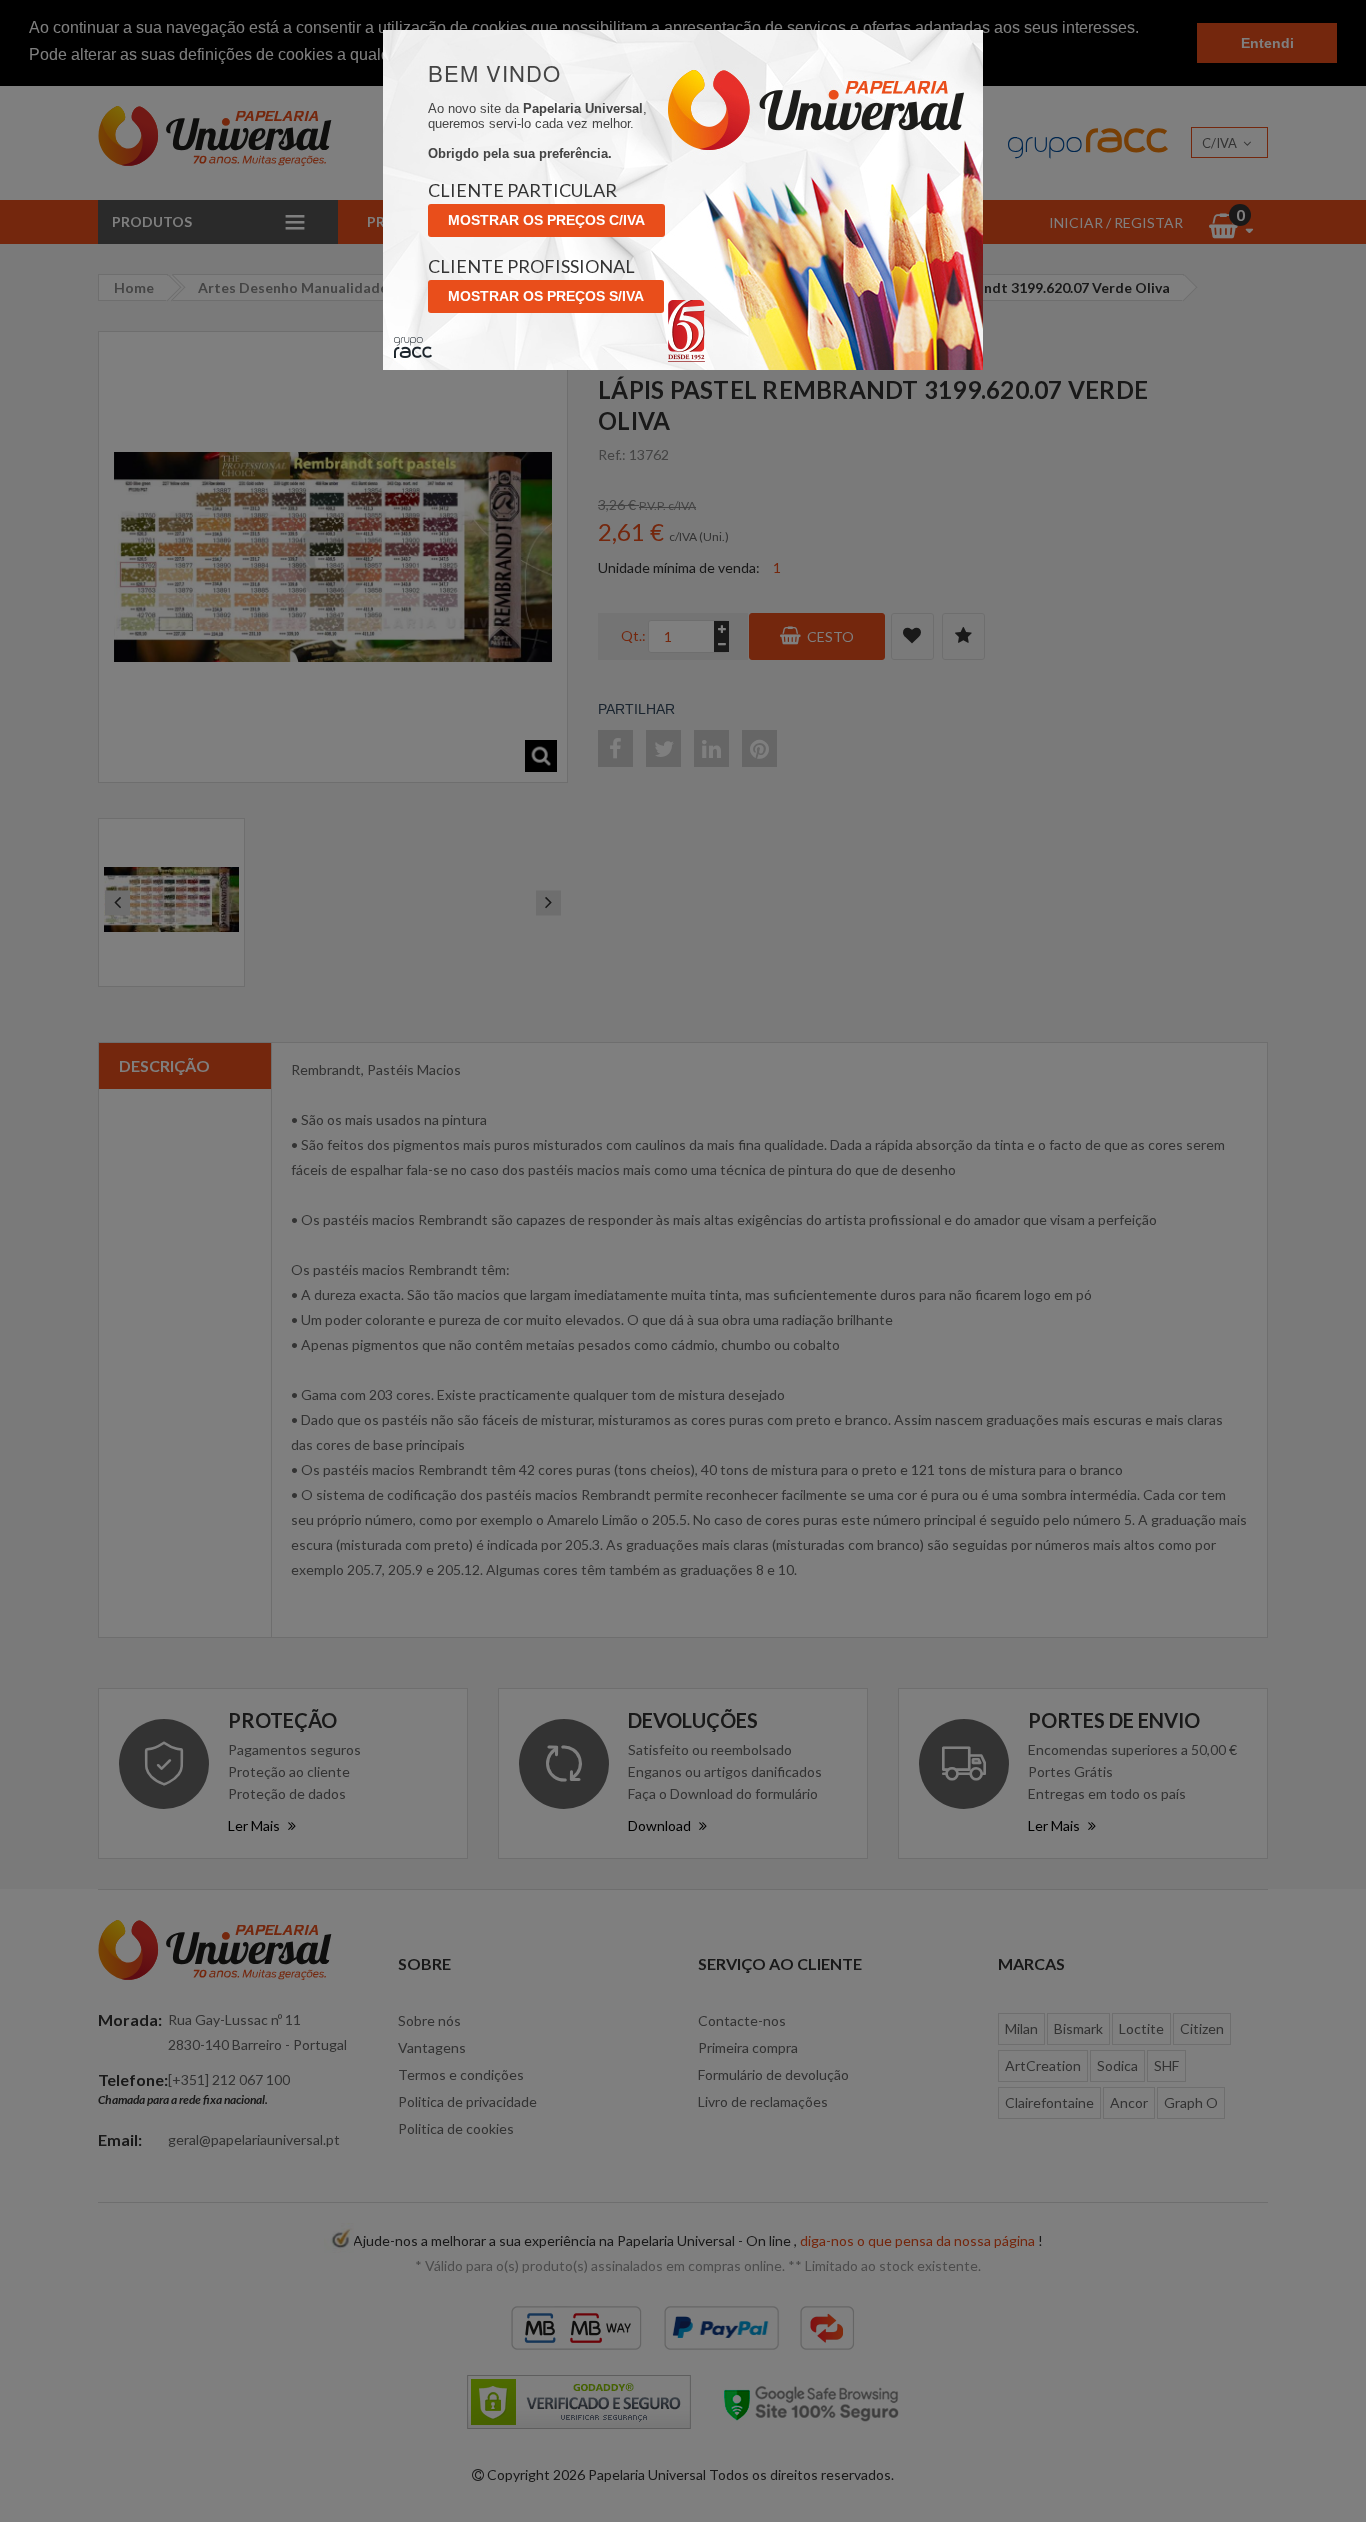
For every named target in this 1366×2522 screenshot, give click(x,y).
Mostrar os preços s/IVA (546, 296)
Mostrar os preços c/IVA (546, 220)
